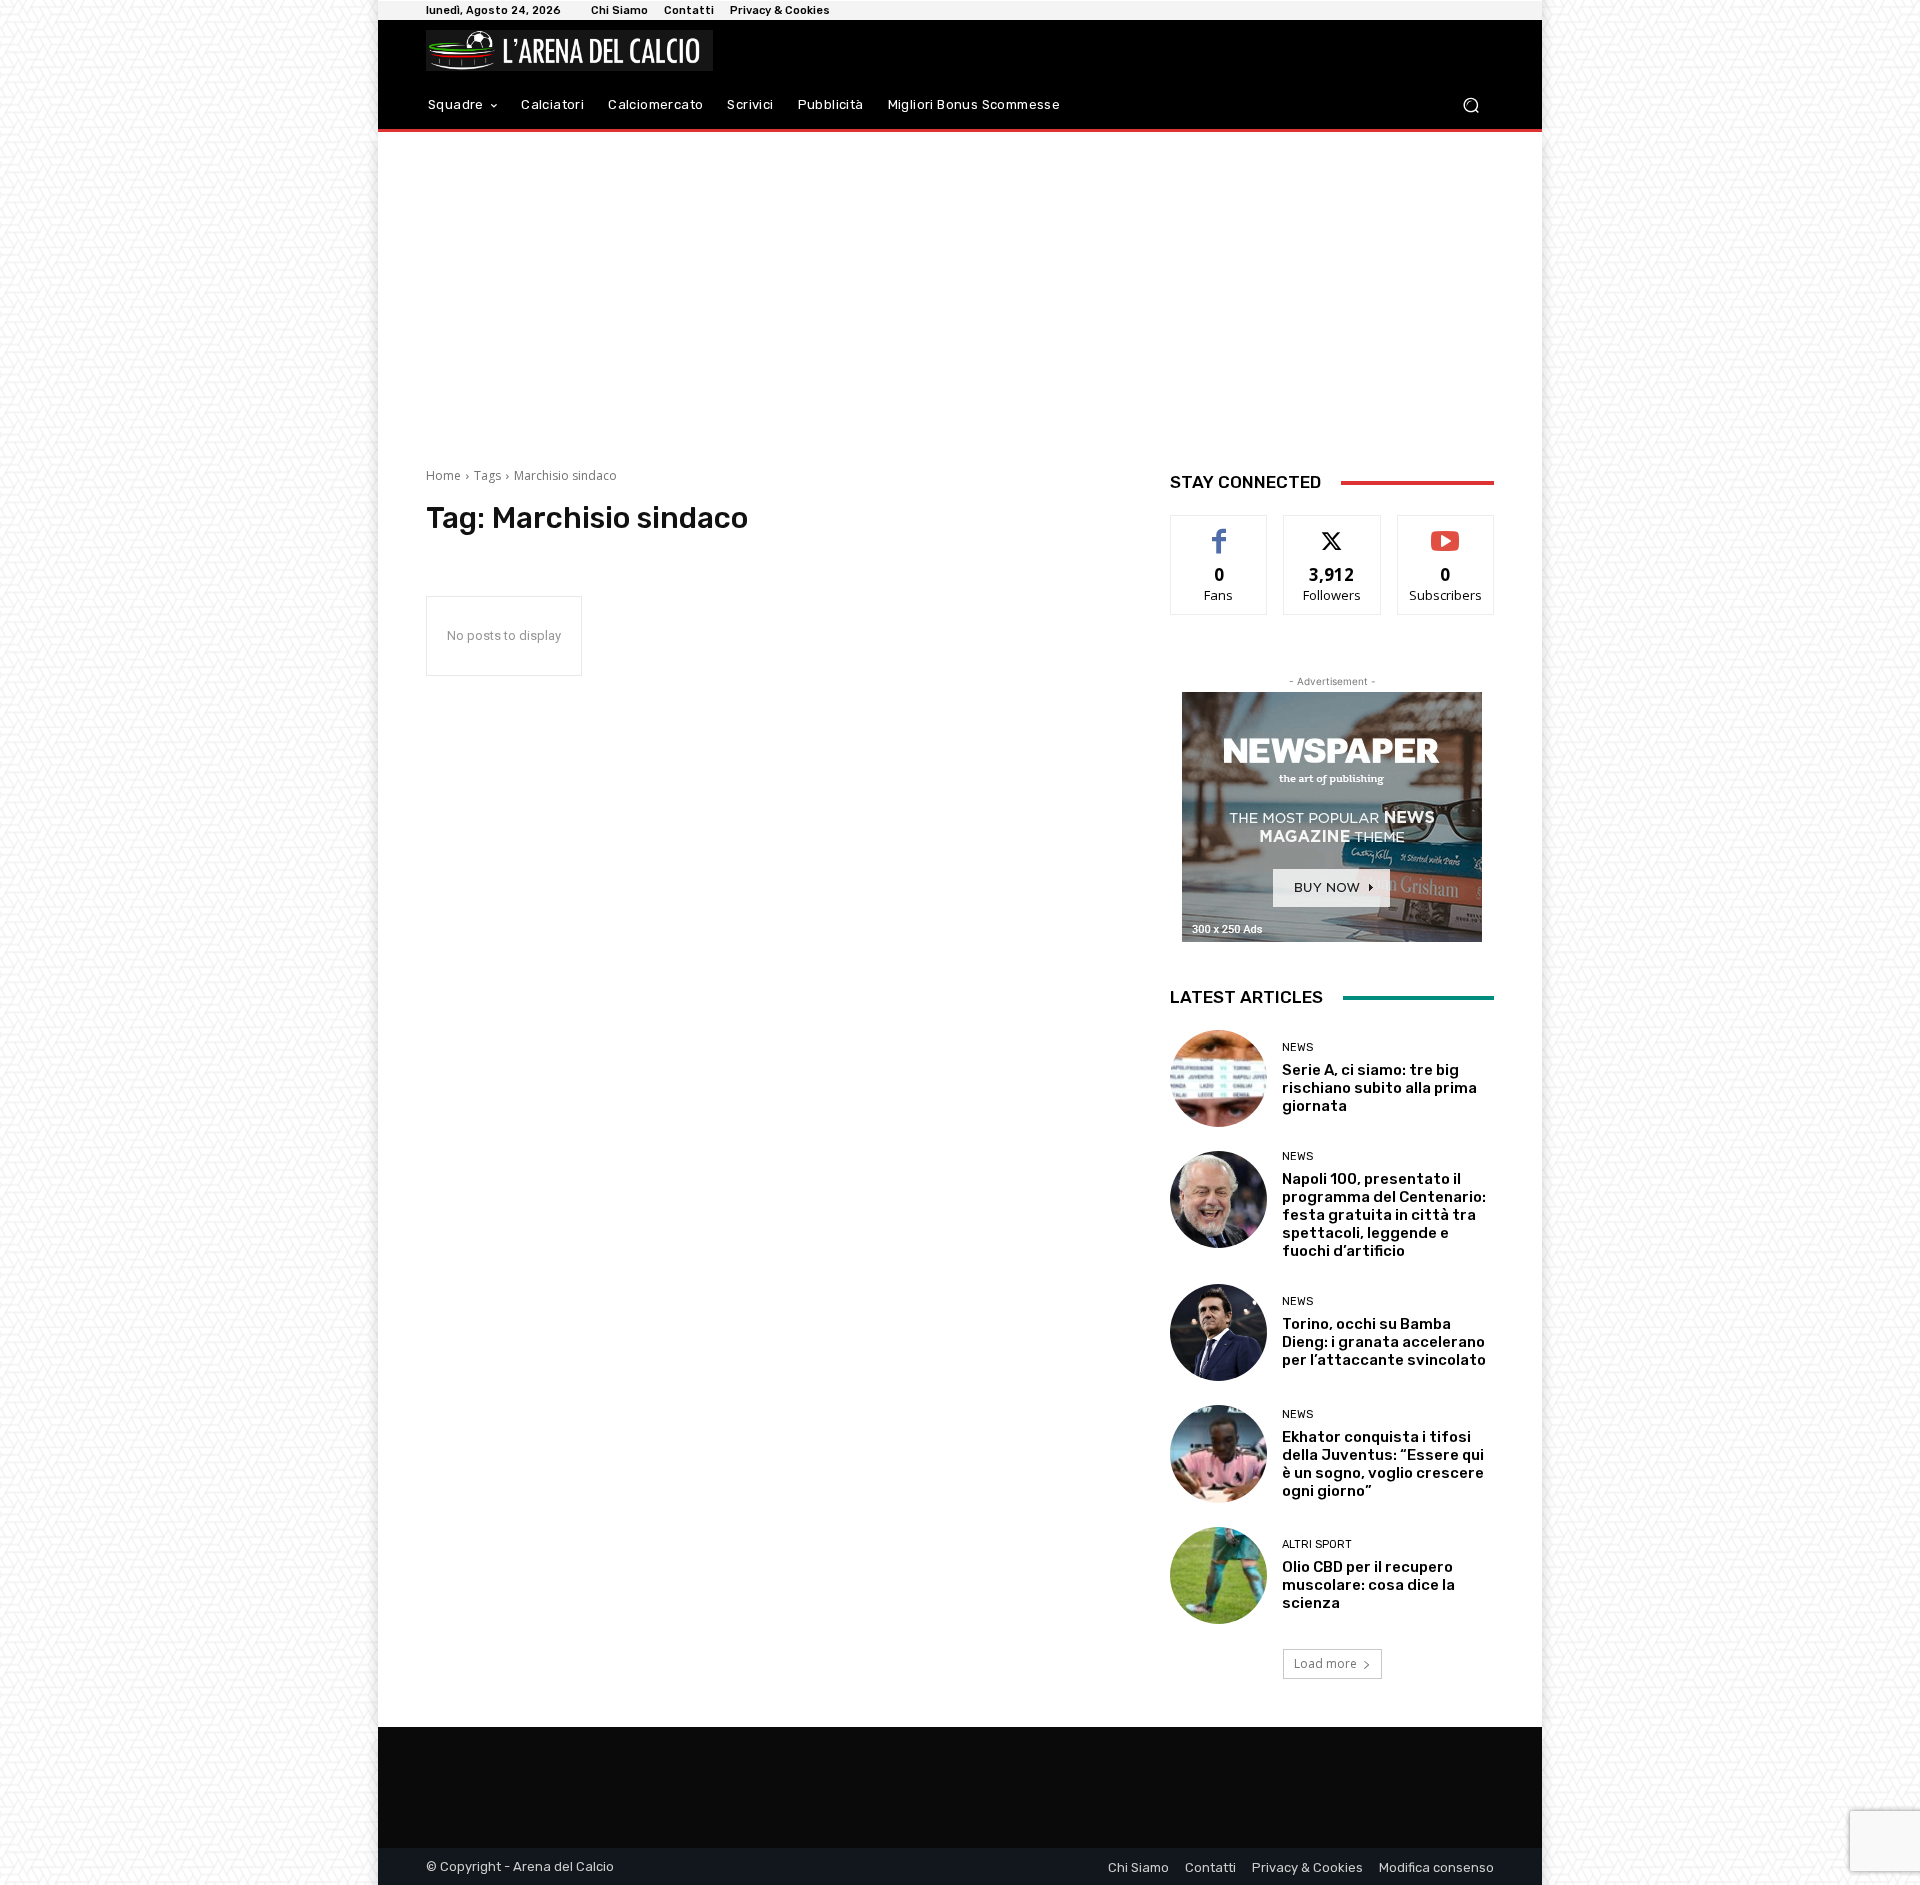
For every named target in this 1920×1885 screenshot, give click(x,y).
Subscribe (1446, 530)
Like (1219, 530)
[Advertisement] (960, 292)
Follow (1332, 530)
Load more (1325, 1663)
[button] (1470, 105)
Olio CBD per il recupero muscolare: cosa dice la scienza (1368, 1585)
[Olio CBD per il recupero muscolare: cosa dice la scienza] (1218, 1575)
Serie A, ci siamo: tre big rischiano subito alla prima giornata (1379, 1088)
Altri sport (1317, 1544)
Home (443, 475)
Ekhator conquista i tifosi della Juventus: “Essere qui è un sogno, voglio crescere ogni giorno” (1383, 1464)
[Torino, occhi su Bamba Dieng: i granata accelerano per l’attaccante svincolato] (1218, 1332)
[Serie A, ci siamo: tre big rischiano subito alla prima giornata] (1218, 1078)
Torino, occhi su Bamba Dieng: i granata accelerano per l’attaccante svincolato (1384, 1342)
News (1297, 1047)
